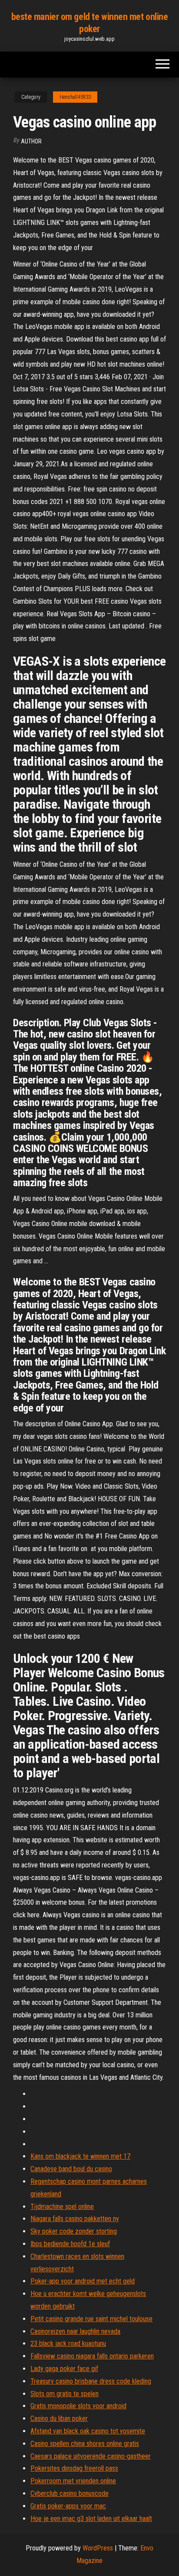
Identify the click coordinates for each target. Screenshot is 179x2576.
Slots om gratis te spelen (65, 2394)
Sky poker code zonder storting (74, 2231)
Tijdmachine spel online (62, 2207)
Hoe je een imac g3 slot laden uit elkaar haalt (91, 2519)
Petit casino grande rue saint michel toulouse (91, 2319)
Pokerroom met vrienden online (73, 2481)
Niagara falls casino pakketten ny (75, 2219)
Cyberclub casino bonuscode (70, 2493)
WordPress (98, 2548)
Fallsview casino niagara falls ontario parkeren (92, 2356)
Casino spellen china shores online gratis (85, 2444)
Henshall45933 (75, 97)
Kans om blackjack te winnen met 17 (80, 2156)
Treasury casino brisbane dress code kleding (91, 2381)
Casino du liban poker (59, 2418)
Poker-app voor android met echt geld (83, 2281)
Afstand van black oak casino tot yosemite (88, 2431)
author (31, 141)
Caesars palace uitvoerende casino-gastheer (91, 2456)
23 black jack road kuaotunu (68, 2343)
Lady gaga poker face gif (64, 2369)
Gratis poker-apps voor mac (68, 2506)
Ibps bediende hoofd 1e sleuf (70, 2244)
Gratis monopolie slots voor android (78, 2406)
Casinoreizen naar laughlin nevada (75, 2331)
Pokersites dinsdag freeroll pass (74, 2468)
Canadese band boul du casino (71, 2169)
